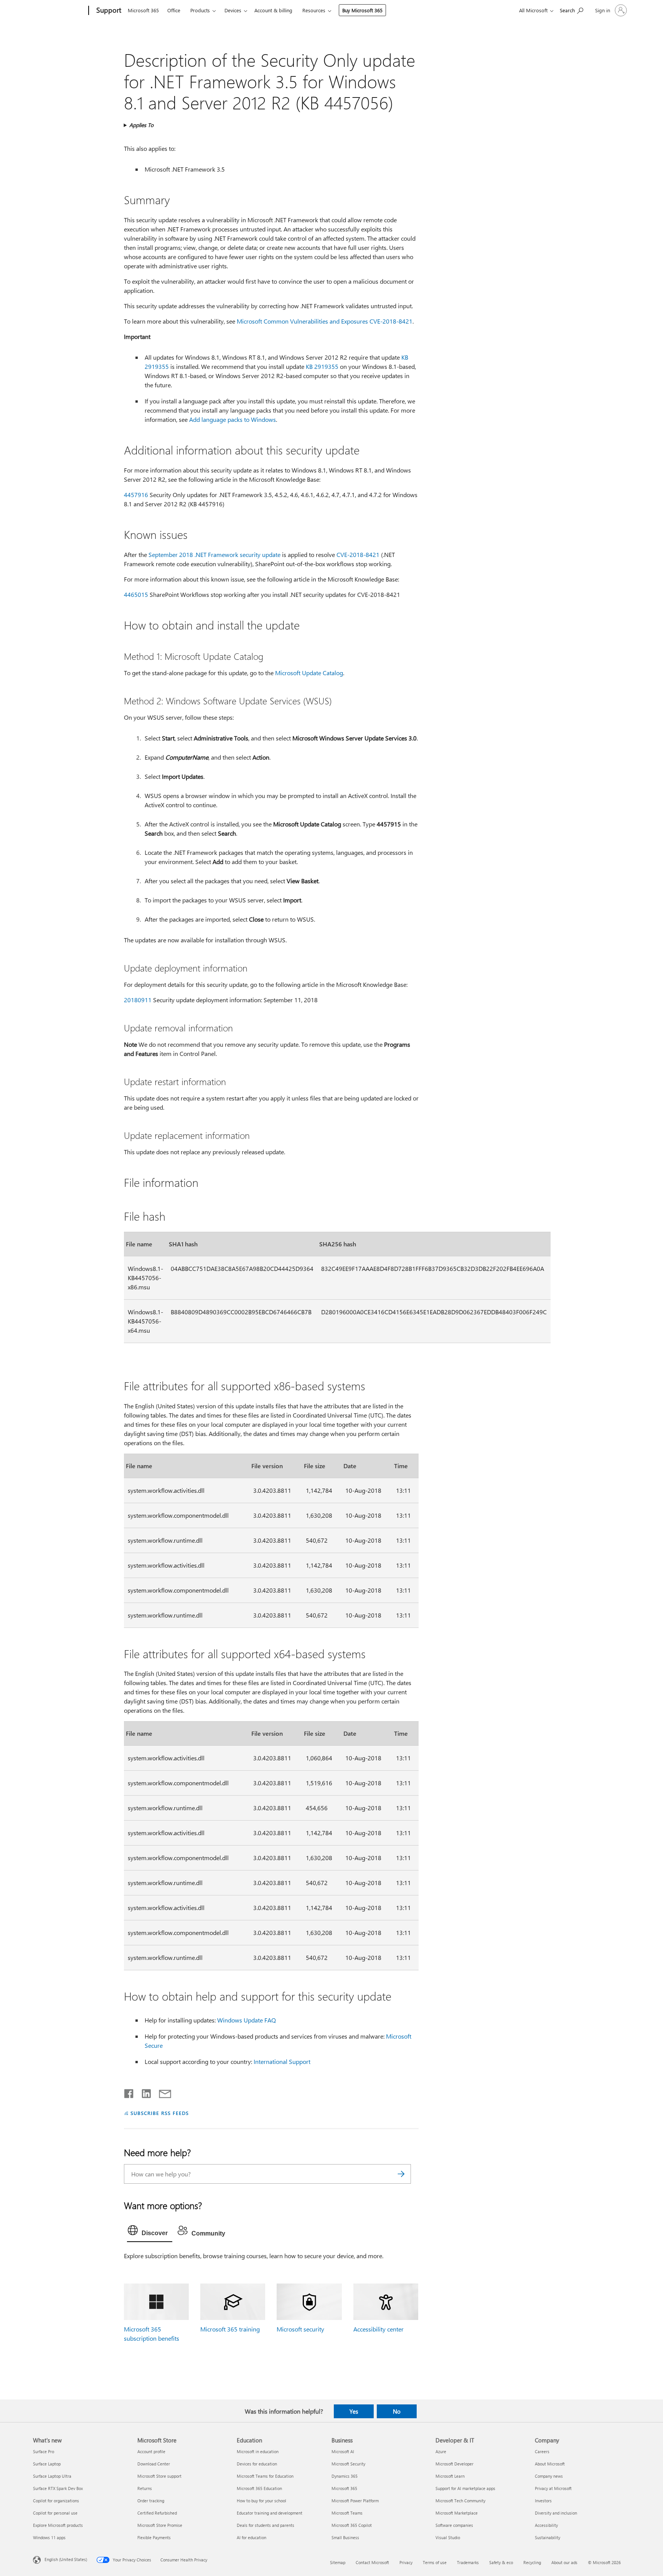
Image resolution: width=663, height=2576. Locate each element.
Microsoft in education (258, 2451)
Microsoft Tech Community (460, 2501)
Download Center (154, 2464)
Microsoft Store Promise (160, 2525)
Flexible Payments (154, 2537)
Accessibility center (379, 2329)
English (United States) (66, 2559)
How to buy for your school (261, 2501)
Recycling (532, 2562)
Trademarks (468, 2562)
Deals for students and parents (266, 2525)
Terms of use (435, 2562)
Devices (233, 10)
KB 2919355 (322, 366)
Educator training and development (270, 2513)
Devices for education (257, 2464)
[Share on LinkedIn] (143, 2092)
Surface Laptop (47, 2464)
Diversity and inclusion (556, 2513)
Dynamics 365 (345, 2476)
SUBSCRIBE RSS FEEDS (160, 2113)
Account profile (151, 2451)
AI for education (252, 2537)
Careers (542, 2451)
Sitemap (338, 2562)
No (397, 2411)
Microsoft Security (348, 2464)
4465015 (136, 594)
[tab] (150, 2232)
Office (174, 10)
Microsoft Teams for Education (265, 2476)
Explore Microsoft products (58, 2525)
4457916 (136, 495)
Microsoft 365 (143, 10)
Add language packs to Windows (233, 419)
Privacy (406, 2562)
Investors (543, 2501)
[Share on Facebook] (129, 2092)
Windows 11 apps (49, 2537)
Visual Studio (448, 2537)
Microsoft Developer (454, 2464)
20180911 (138, 1000)
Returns (145, 2488)
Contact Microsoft (372, 2562)
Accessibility (546, 2525)
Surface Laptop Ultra (52, 2476)
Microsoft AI (343, 2451)
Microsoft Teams (347, 2513)
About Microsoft (550, 2464)
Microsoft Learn (450, 2476)
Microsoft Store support (159, 2476)
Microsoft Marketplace (457, 2513)
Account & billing (273, 10)
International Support (282, 2061)
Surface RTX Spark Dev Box (58, 2488)
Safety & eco (501, 2562)
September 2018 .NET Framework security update (214, 554)
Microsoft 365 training (230, 2329)
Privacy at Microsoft (553, 2488)
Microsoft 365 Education (259, 2488)
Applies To (141, 125)
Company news (549, 2476)
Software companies (454, 2525)
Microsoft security (300, 2329)
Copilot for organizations (56, 2501)
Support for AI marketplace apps (465, 2488)
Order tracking (151, 2501)
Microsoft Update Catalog (309, 673)
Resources (314, 10)
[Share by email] (162, 2092)
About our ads (564, 2562)
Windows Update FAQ (247, 2020)
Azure (441, 2451)
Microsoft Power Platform (355, 2501)
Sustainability (548, 2537)
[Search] (401, 2174)
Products (200, 10)
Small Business (345, 2537)
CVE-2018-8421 (358, 554)
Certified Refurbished (157, 2513)
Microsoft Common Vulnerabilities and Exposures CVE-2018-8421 (325, 321)
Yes (354, 2411)
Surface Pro (44, 2451)
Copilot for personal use (55, 2513)
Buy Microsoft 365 (362, 10)
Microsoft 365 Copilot (352, 2525)
